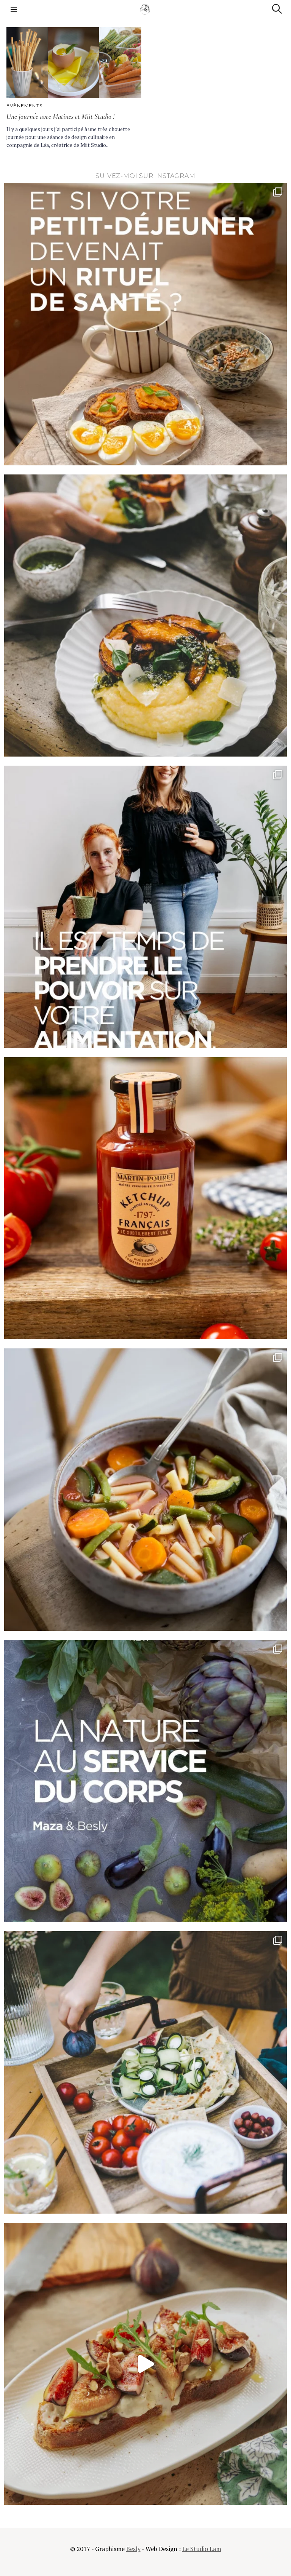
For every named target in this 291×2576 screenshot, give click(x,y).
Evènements (24, 105)
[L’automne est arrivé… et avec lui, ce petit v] (145, 1490)
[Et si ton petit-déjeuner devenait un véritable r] (145, 324)
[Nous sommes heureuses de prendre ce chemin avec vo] (145, 907)
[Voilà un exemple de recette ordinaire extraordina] (145, 2364)
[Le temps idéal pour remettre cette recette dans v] (145, 616)
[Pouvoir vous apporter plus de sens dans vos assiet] (145, 1781)
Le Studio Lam (202, 2549)
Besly (133, 2549)
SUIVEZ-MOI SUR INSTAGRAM (145, 176)
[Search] (277, 9)
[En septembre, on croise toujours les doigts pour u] (145, 2072)
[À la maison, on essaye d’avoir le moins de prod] (145, 1198)
